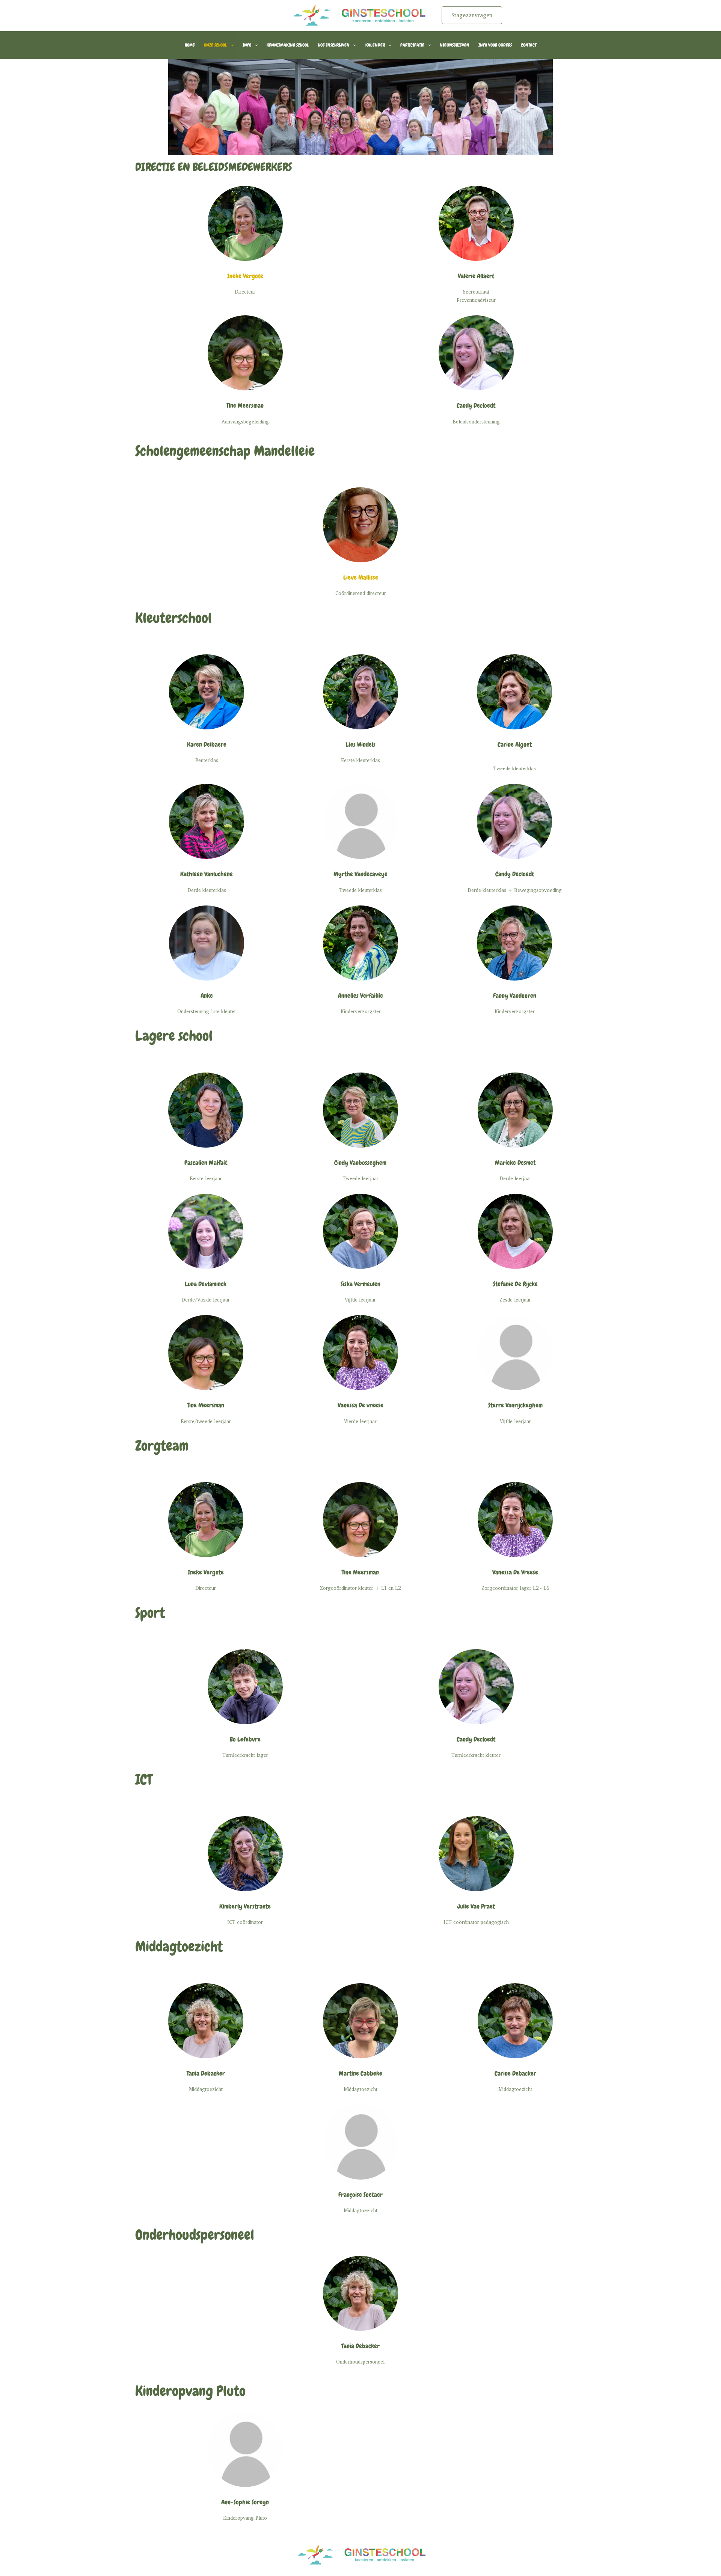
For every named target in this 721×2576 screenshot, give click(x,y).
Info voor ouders (495, 45)
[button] (472, 15)
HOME (190, 45)
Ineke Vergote (245, 276)
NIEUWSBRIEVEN (455, 45)
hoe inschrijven (334, 45)
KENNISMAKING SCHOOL (288, 45)
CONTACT (529, 45)
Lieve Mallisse (361, 577)
